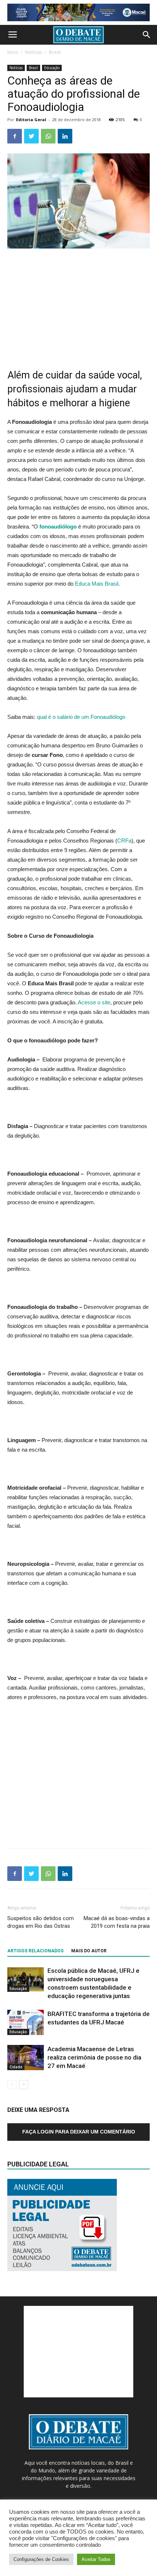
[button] (147, 35)
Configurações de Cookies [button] (41, 2559)
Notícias (34, 52)
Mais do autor (89, 1951)
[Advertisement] (78, 304)
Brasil (55, 52)
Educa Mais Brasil (97, 584)
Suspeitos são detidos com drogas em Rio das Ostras (41, 1922)
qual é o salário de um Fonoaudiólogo (81, 717)
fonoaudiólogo (58, 527)
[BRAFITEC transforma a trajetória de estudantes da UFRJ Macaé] (26, 2022)
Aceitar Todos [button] (96, 2559)
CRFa (124, 841)
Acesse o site (94, 1002)
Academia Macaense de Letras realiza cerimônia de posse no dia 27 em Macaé (94, 2057)
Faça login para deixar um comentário (79, 2132)
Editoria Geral (31, 120)
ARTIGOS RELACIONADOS (35, 1951)
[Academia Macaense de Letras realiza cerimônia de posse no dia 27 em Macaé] (26, 2058)
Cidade (16, 2067)
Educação (52, 68)
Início (13, 52)
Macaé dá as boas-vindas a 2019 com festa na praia (117, 1922)
